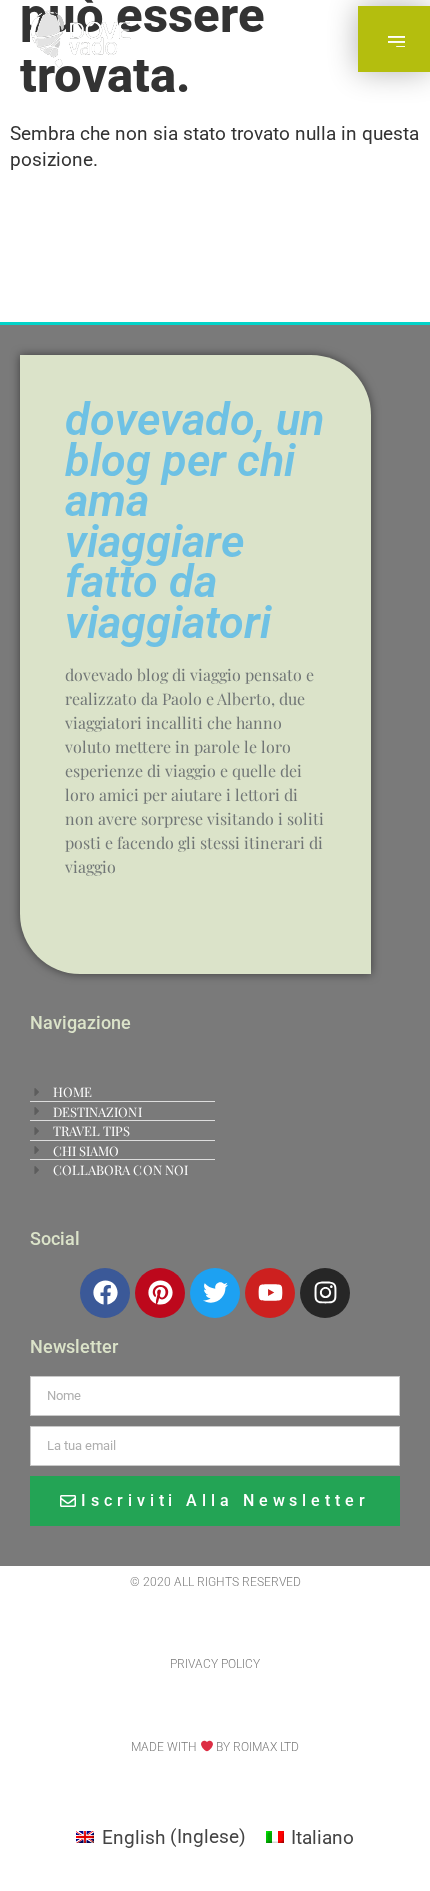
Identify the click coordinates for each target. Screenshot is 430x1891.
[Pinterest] (160, 1293)
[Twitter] (215, 1293)
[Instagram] (325, 1293)
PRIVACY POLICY (215, 1664)
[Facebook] (105, 1293)
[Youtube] (270, 1293)
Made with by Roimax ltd (215, 1747)
